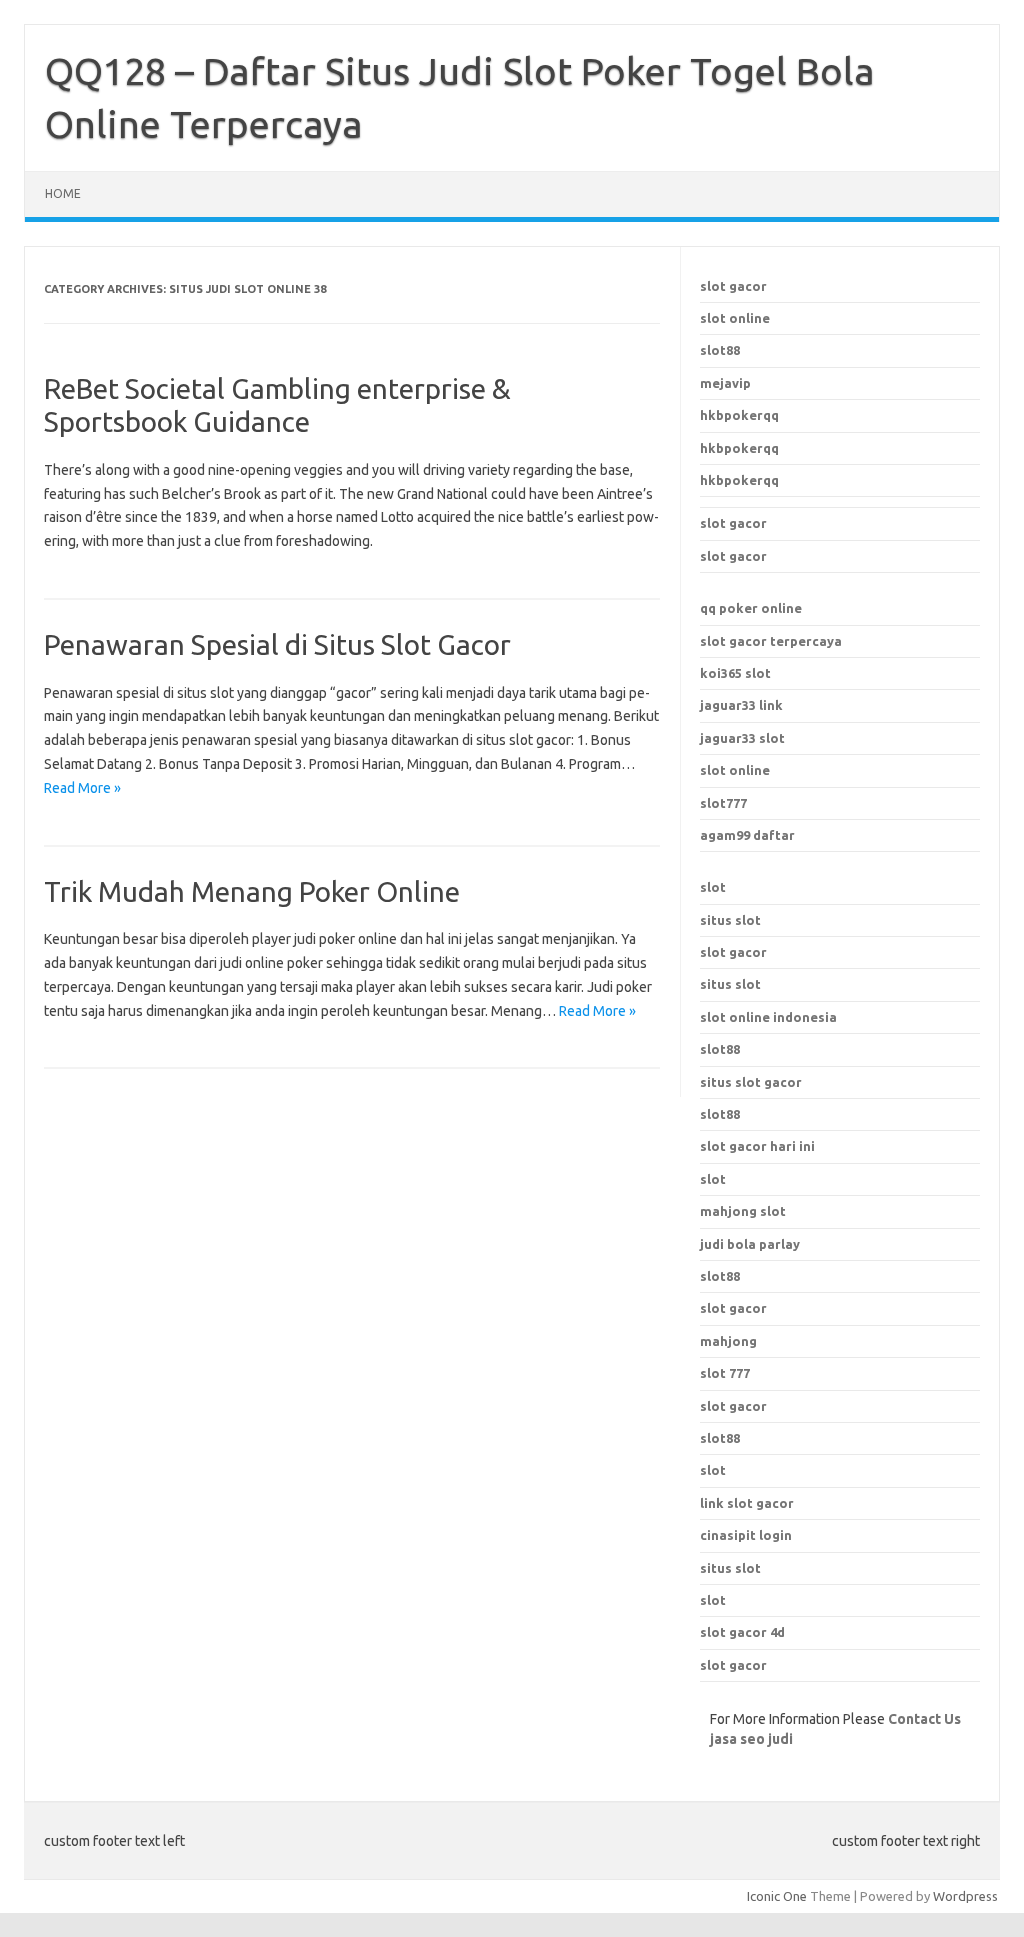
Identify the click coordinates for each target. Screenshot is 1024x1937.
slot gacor (733, 286)
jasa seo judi (751, 1739)
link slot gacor (747, 1503)
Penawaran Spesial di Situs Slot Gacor (277, 644)
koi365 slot (735, 673)
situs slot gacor (751, 1082)
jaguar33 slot (742, 738)
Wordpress (965, 1896)
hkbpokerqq (739, 415)
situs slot (730, 920)
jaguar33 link (741, 705)
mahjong (728, 1341)
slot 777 (725, 1373)
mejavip (725, 383)
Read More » (82, 788)
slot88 (720, 350)
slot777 (723, 803)
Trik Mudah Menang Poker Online (252, 891)
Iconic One (777, 1896)
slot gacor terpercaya (771, 641)
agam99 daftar (747, 835)
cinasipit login (746, 1535)
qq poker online (751, 608)
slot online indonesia (768, 1017)
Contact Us (924, 1719)
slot (713, 887)
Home (63, 193)
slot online (735, 318)
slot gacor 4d (742, 1632)
